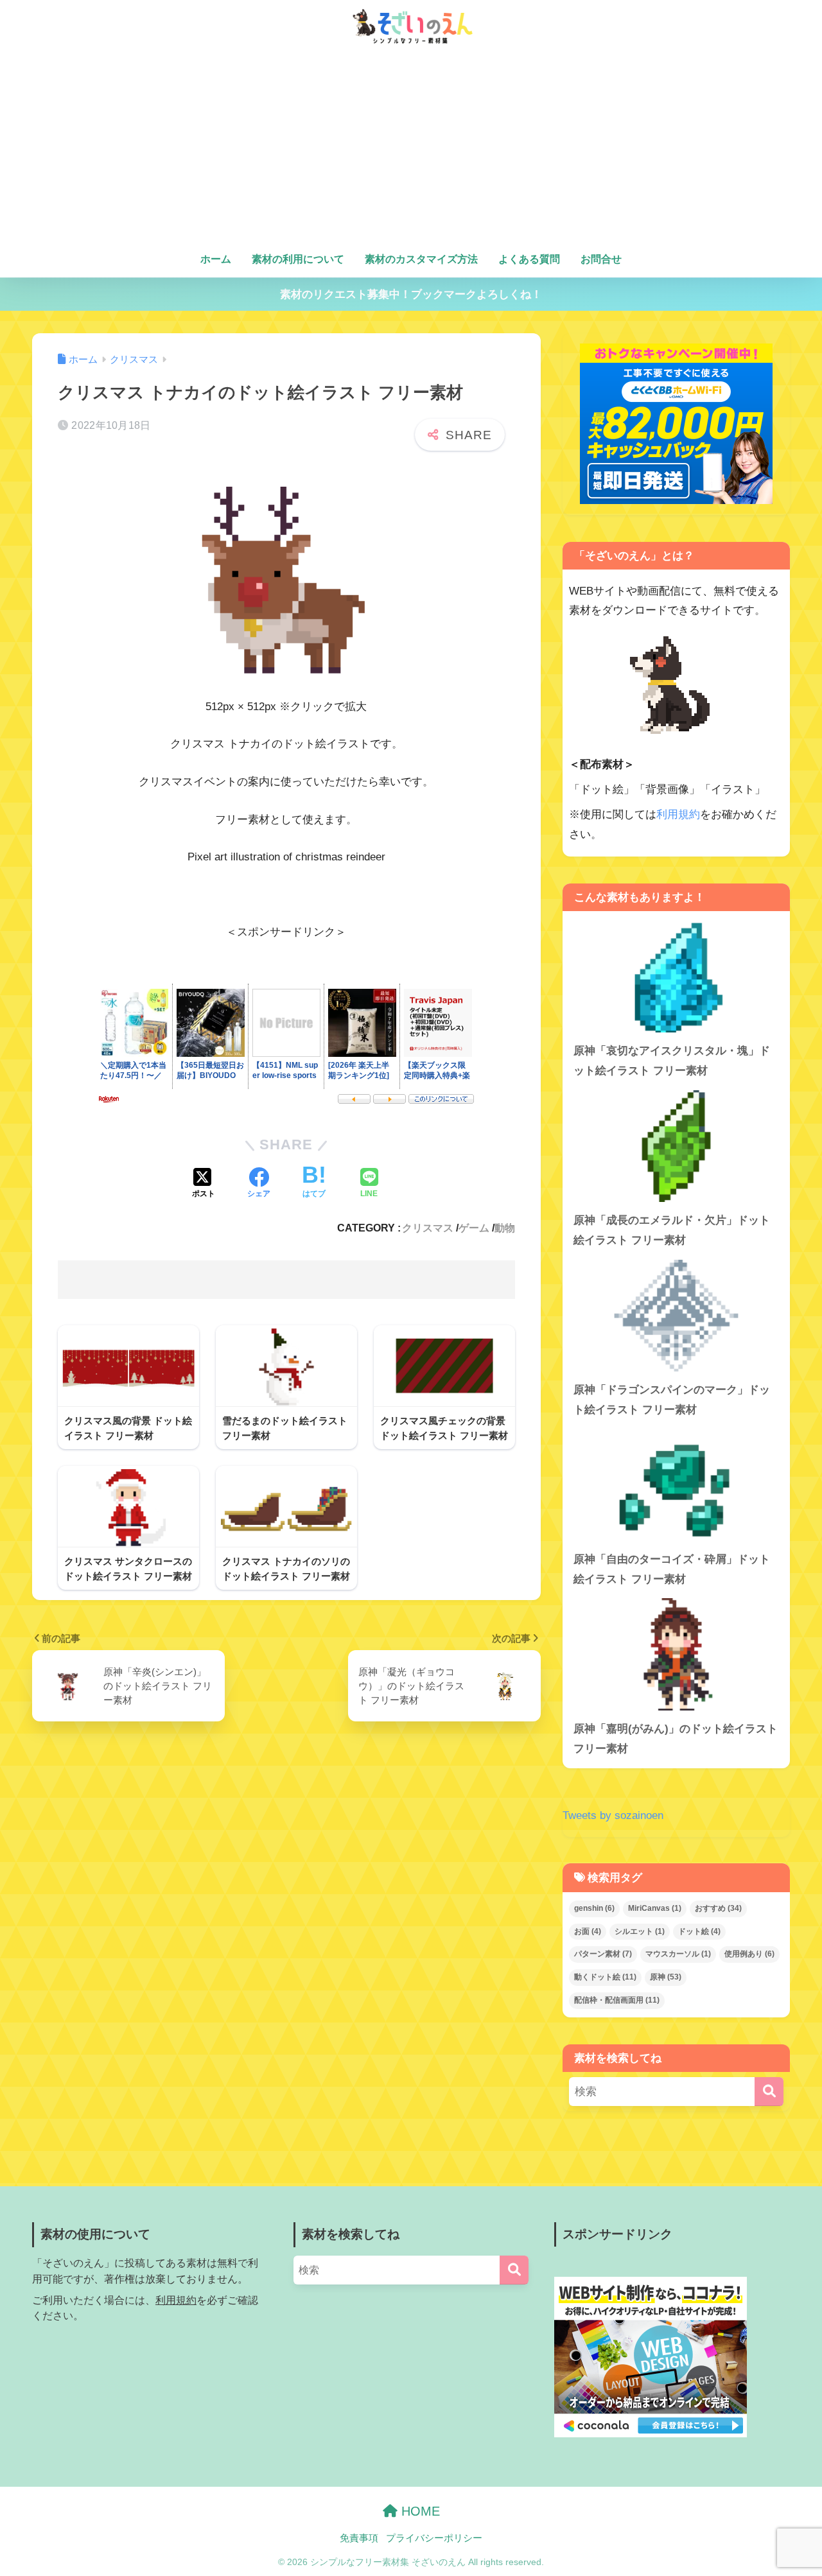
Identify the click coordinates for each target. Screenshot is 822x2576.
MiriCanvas (655, 1908)
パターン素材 (603, 1954)
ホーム (216, 259)
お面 (588, 1931)
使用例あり (749, 1954)
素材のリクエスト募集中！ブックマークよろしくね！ (411, 294)
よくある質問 (529, 259)
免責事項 (359, 2538)
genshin (594, 1908)
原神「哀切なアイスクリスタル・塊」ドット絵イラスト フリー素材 (672, 1061)
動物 (505, 1228)
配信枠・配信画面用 (617, 2000)
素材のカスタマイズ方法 (421, 259)
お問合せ (601, 259)
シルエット (640, 1931)
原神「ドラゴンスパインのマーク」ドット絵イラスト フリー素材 (672, 1400)
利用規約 (678, 814)
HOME (419, 2511)
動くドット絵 (605, 1977)
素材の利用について (298, 259)
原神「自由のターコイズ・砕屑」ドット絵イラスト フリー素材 (672, 1569)
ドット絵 (699, 1931)
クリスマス (428, 1228)
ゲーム (474, 1228)
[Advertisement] (411, 149)
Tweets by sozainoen (613, 1815)
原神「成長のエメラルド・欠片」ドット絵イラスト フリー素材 (672, 1230)
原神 (666, 1977)
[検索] (769, 2092)
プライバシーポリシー (434, 2538)
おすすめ (718, 1908)
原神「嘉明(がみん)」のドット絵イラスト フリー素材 (676, 1739)
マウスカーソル (678, 1954)
